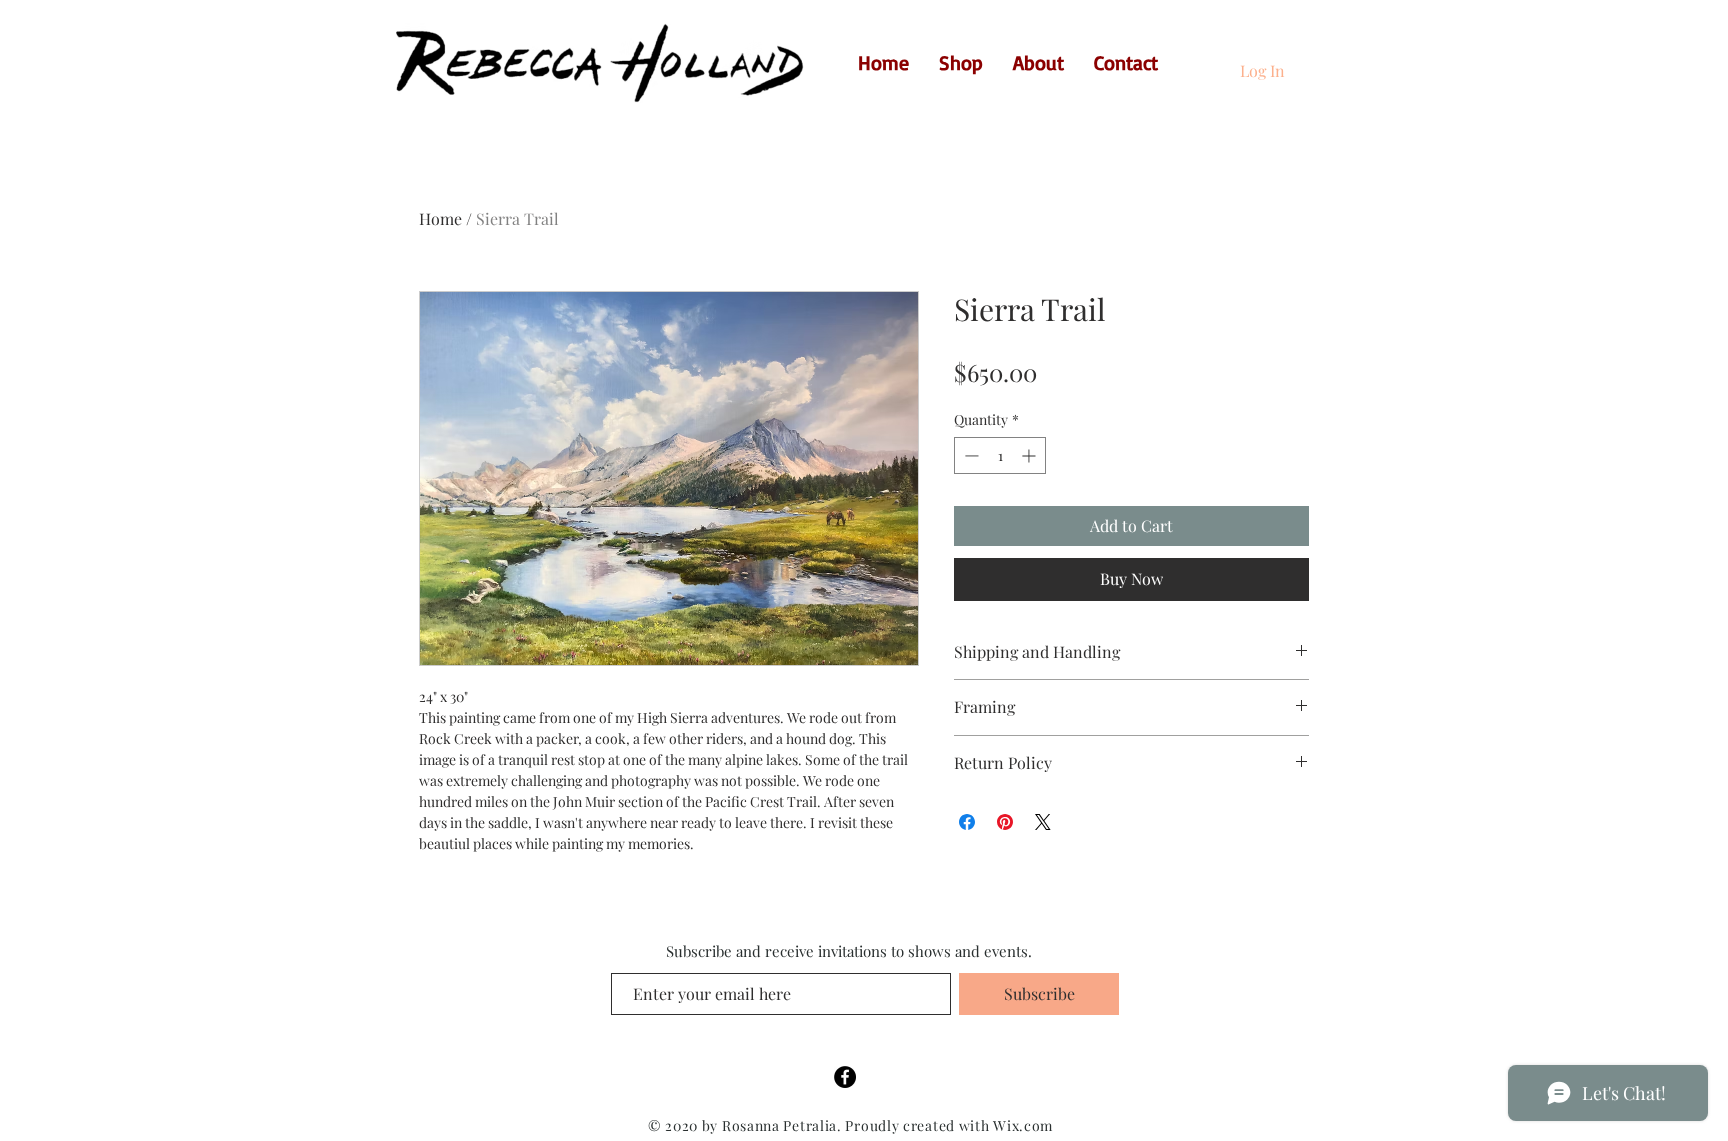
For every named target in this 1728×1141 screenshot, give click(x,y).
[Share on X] (1043, 822)
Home (440, 218)
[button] (1310, 60)
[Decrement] (969, 455)
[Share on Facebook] (967, 822)
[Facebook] (845, 1077)
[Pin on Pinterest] (1005, 822)
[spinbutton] (1000, 455)
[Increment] (1030, 455)
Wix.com (1023, 1125)
